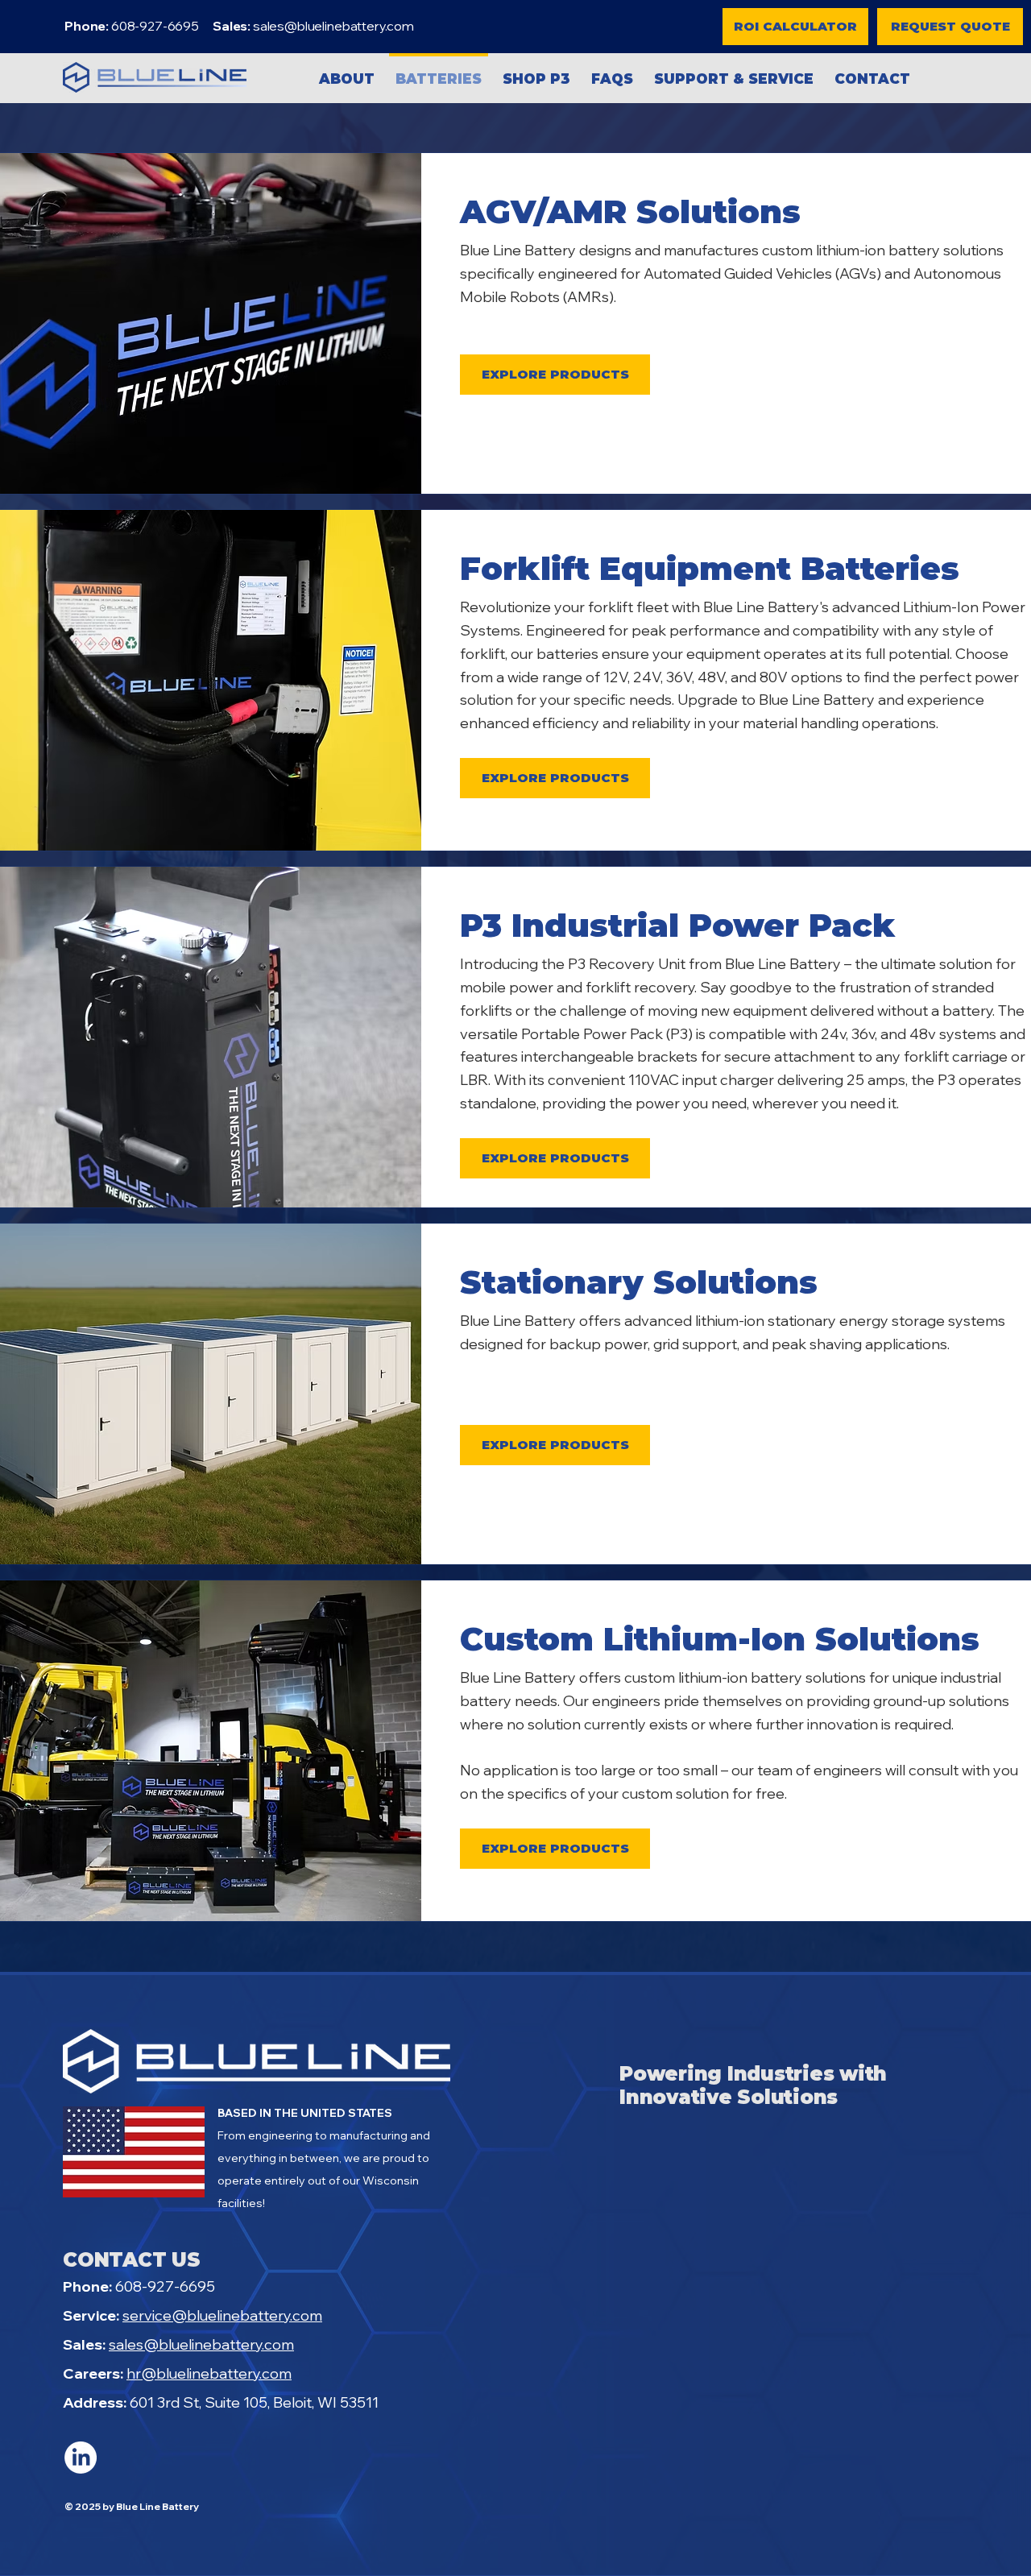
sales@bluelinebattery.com (333, 26)
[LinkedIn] (81, 2458)
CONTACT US (132, 2260)
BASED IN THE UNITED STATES (305, 2113)
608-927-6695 (139, 2286)
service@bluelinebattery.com (222, 2315)
